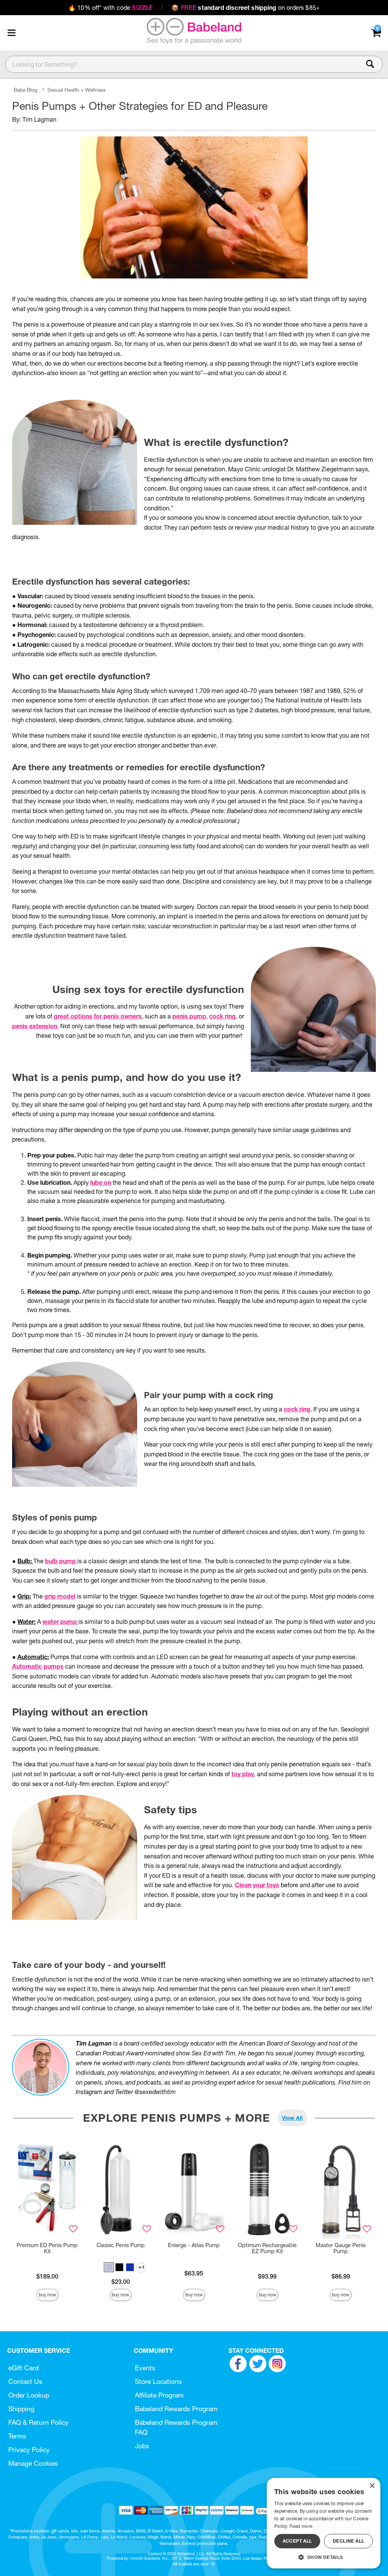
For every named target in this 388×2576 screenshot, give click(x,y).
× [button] (372, 2486)
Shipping (21, 2409)
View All (292, 2118)
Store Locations (158, 2381)
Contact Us (25, 2381)
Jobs (142, 2446)
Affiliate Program (159, 2395)
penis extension (35, 1026)
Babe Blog (26, 90)
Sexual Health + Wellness (77, 90)
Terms (17, 2436)
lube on (101, 1182)
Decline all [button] (348, 2541)
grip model (60, 1596)
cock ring (222, 1016)
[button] (11, 33)
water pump (60, 1622)
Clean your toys (257, 1885)
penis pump (189, 1016)
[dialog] (324, 2523)
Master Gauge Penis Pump (341, 2248)
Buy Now (47, 2295)
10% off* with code (110, 8)
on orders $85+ (246, 8)
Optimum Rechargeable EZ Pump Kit (267, 2248)
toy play (243, 1774)
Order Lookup (29, 2395)
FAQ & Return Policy (38, 2422)
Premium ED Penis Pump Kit (47, 2248)
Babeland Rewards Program (176, 2409)
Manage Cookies (33, 2463)
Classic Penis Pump (121, 2245)
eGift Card (23, 2368)
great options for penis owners (97, 1016)
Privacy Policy (29, 2450)
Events (145, 2368)
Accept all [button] (297, 2541)
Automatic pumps (38, 1666)
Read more (301, 2526)
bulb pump (61, 1561)
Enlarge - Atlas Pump (194, 2245)
